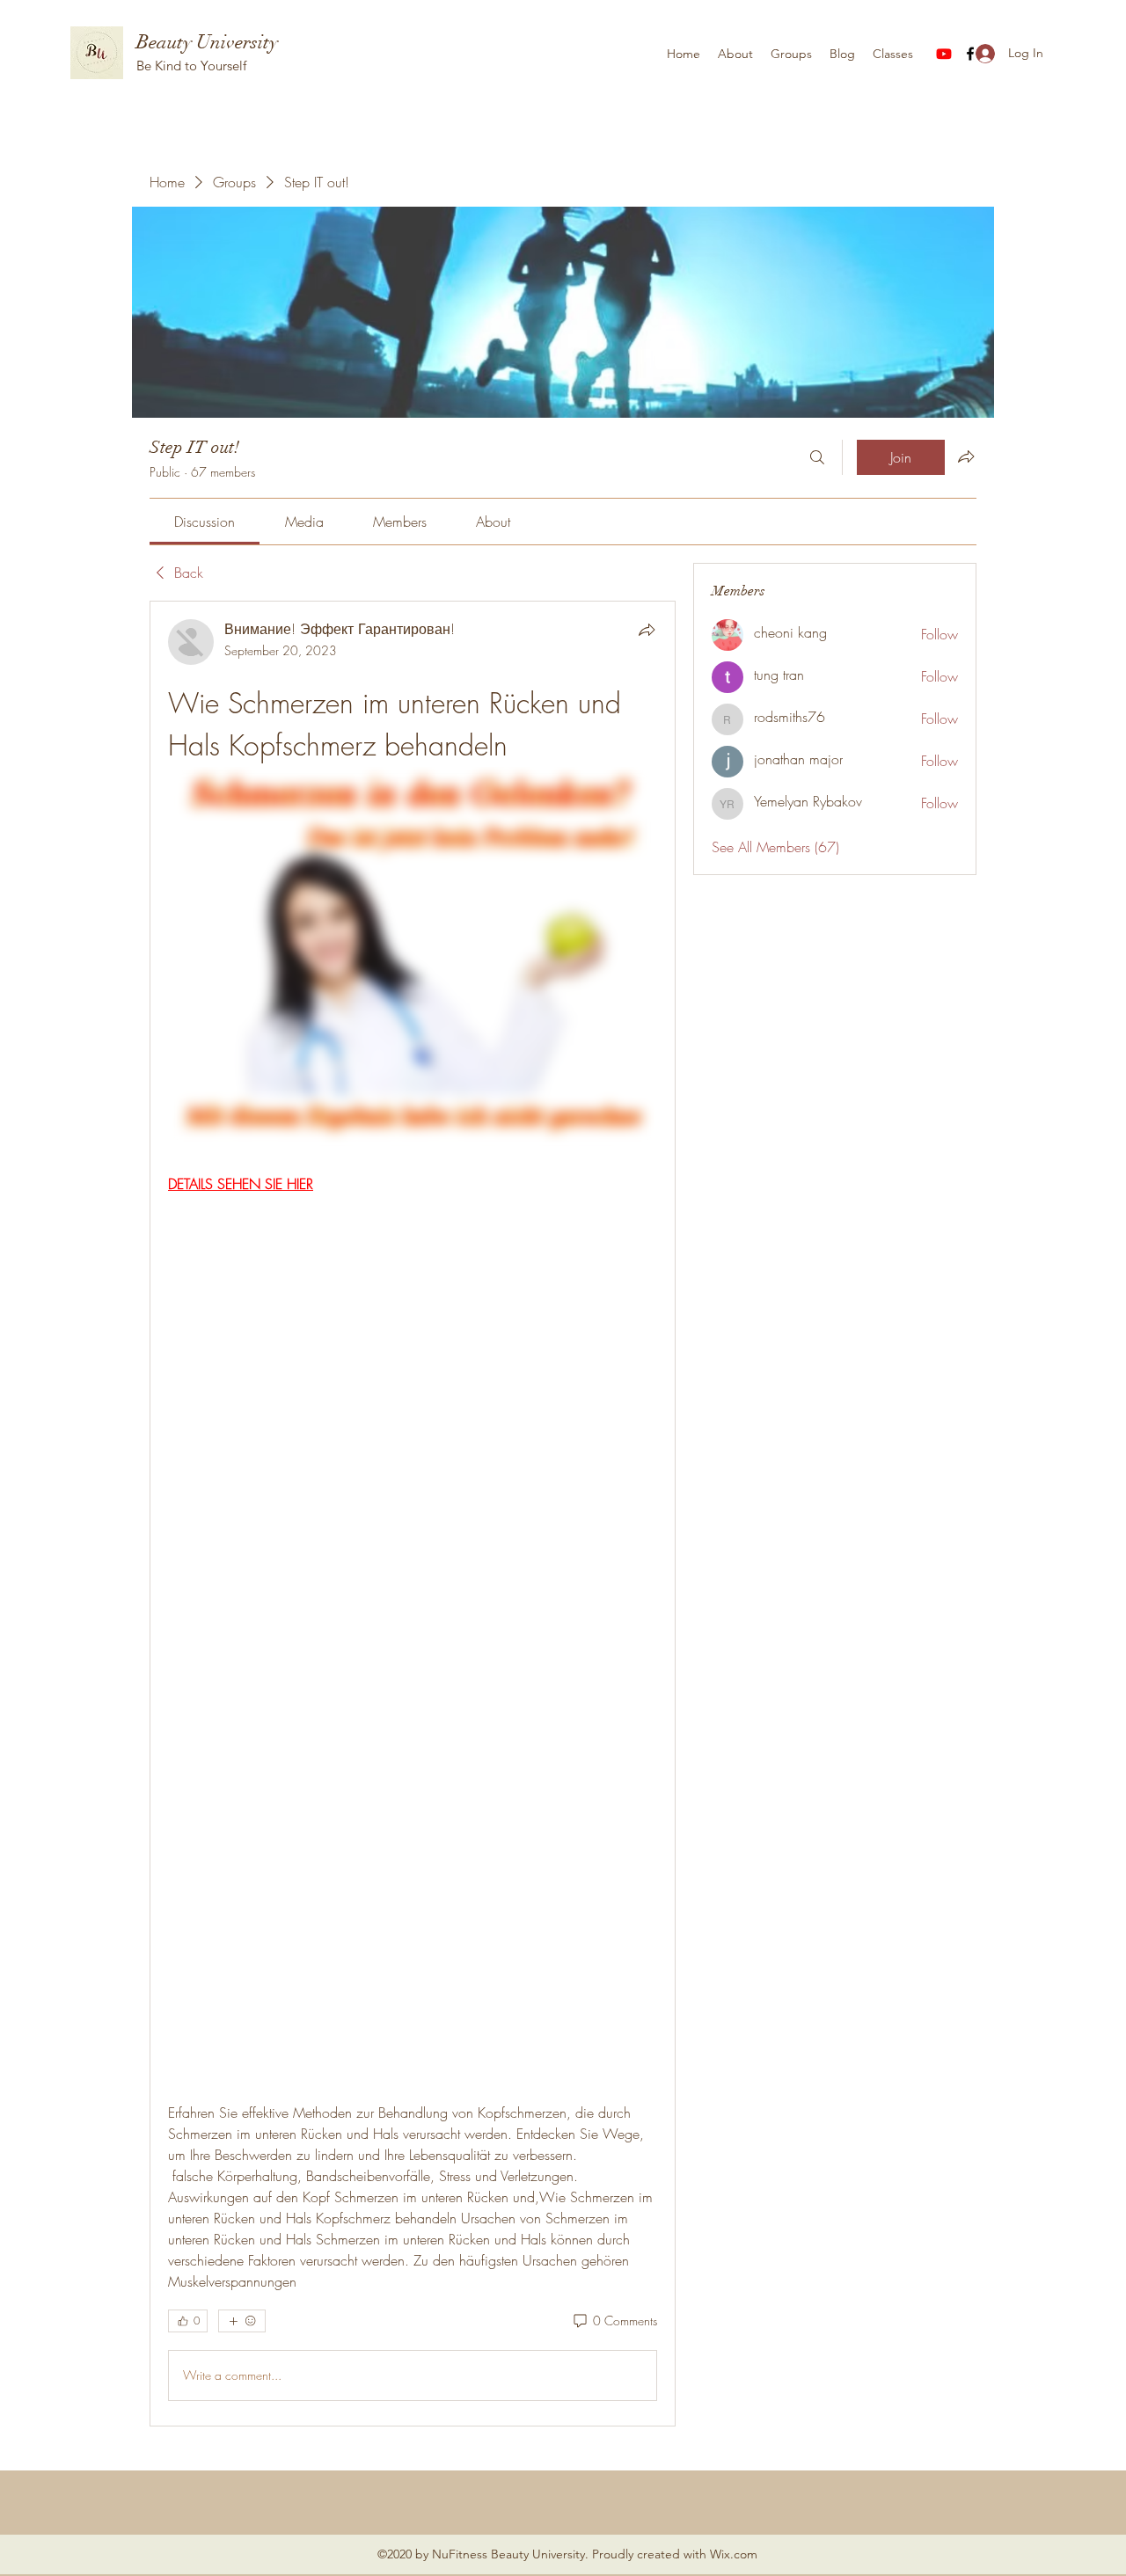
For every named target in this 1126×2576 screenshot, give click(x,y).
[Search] (817, 457)
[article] (413, 1514)
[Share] (647, 630)
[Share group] (966, 456)
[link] (205, 522)
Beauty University (207, 42)
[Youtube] (944, 54)
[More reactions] (242, 2321)
